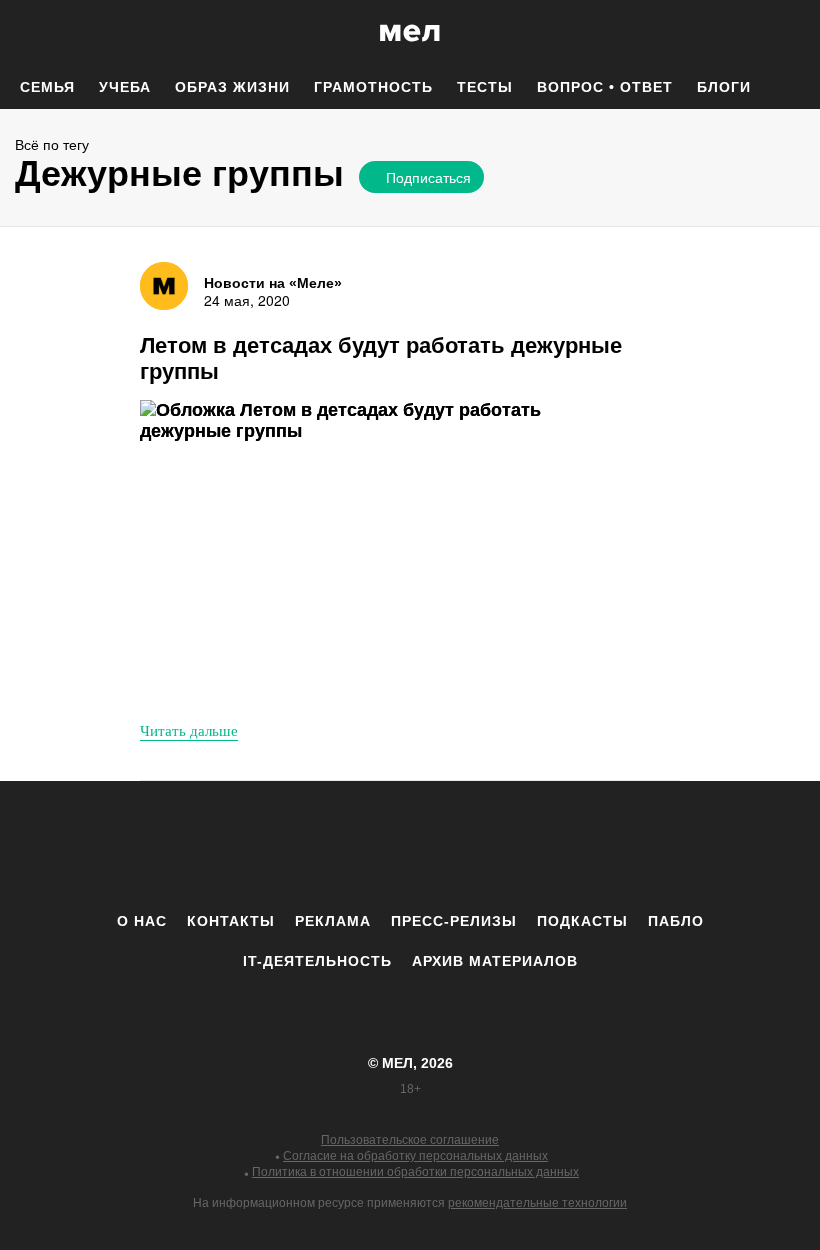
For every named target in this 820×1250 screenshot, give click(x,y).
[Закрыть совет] (605, 211)
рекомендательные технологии (537, 1203)
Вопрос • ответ (605, 87)
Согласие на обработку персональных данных (415, 1156)
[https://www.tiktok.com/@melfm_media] (410, 846)
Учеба (125, 87)
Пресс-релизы (454, 921)
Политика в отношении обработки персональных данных (415, 1172)
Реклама (333, 921)
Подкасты (582, 921)
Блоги (724, 87)
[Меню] (790, 33)
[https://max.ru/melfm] (575, 846)
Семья (47, 87)
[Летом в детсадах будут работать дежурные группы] (365, 552)
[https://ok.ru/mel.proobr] (520, 846)
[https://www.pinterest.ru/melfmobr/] (465, 846)
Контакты (231, 921)
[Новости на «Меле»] (164, 286)
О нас (142, 921)
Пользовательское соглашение (410, 1140)
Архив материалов (495, 961)
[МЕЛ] (410, 32)
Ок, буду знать (420, 311)
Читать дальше (189, 730)
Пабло (676, 921)
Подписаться (428, 177)
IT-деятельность (317, 961)
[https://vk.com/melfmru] (355, 846)
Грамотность (373, 87)
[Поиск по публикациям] (20, 34)
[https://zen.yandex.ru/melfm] (300, 846)
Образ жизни (232, 87)
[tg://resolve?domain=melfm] (245, 846)
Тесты (485, 87)
